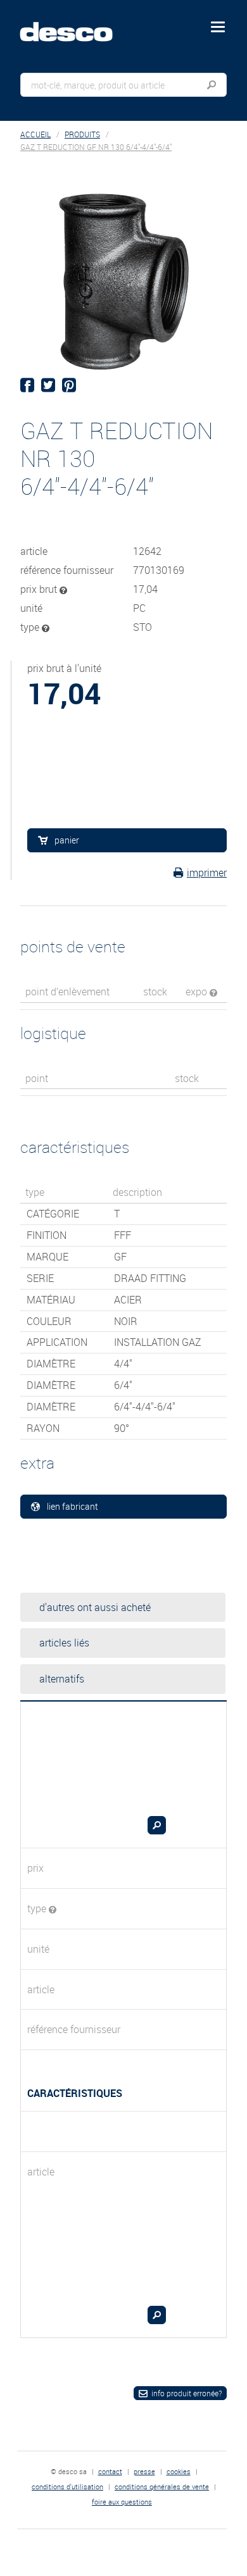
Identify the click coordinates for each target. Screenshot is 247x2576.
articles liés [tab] (64, 1643)
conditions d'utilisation (67, 2486)
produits (82, 134)
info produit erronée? (187, 2393)
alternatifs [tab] (62, 1679)
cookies (179, 2471)
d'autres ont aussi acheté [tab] (95, 1607)
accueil (35, 134)
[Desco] (75, 25)
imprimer (207, 873)
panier (67, 840)
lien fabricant (73, 1506)
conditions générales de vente (162, 2486)
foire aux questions (122, 2502)
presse (144, 2471)
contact (110, 2471)
